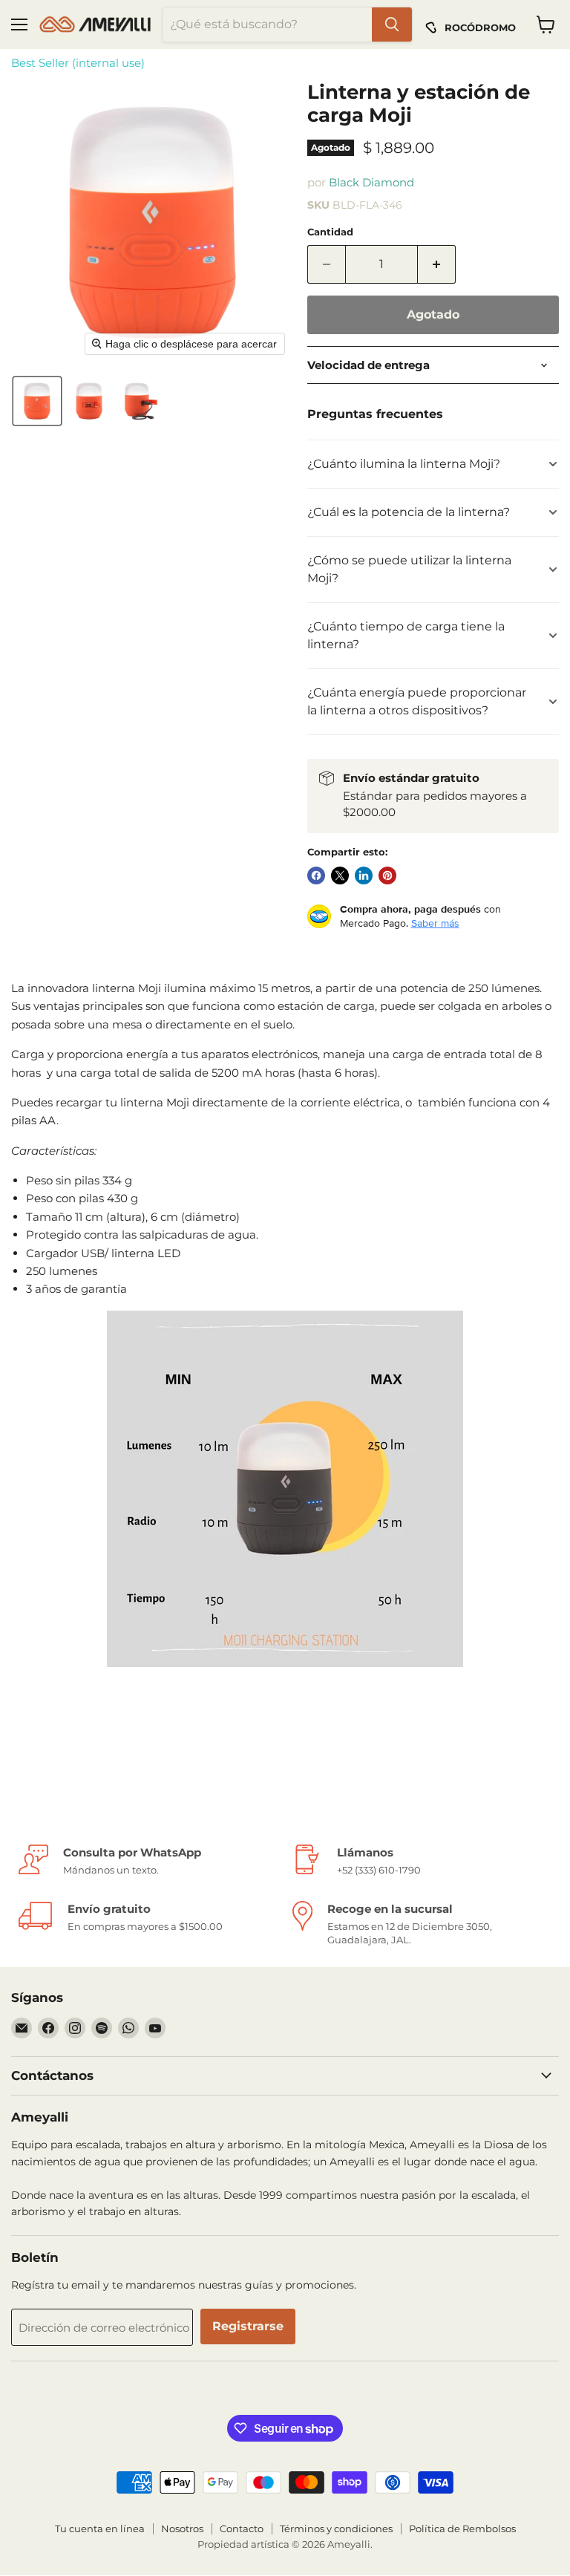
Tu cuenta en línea (100, 2528)
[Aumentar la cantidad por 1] (437, 264)
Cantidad (330, 232)
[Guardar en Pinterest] (387, 875)
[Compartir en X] (340, 875)
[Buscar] (392, 25)
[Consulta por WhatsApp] (148, 1861)
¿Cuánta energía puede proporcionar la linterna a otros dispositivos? (417, 701)
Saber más (435, 923)
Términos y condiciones (336, 2528)
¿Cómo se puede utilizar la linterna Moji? (409, 569)
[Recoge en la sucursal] (422, 1924)
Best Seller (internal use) (78, 63)
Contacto (242, 2528)
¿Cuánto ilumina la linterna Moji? (404, 464)
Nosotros (182, 2528)
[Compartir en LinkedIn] (364, 875)
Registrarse (248, 2326)
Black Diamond (371, 182)
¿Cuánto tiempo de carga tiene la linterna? (406, 635)
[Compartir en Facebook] (316, 875)
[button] (37, 401)
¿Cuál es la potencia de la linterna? (409, 512)
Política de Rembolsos (462, 2528)
